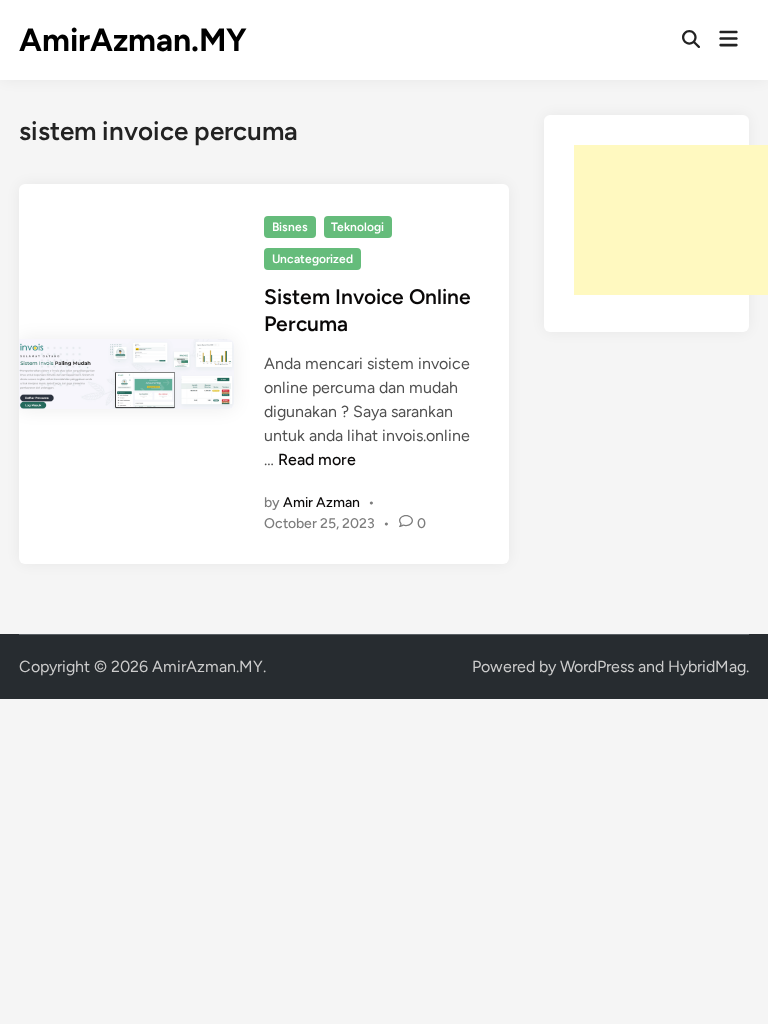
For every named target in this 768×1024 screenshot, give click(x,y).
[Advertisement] (671, 220)
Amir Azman (321, 502)
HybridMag (707, 666)
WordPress (597, 666)
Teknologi (357, 227)
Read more (317, 459)
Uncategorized (312, 259)
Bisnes (290, 227)
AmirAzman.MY (133, 40)
